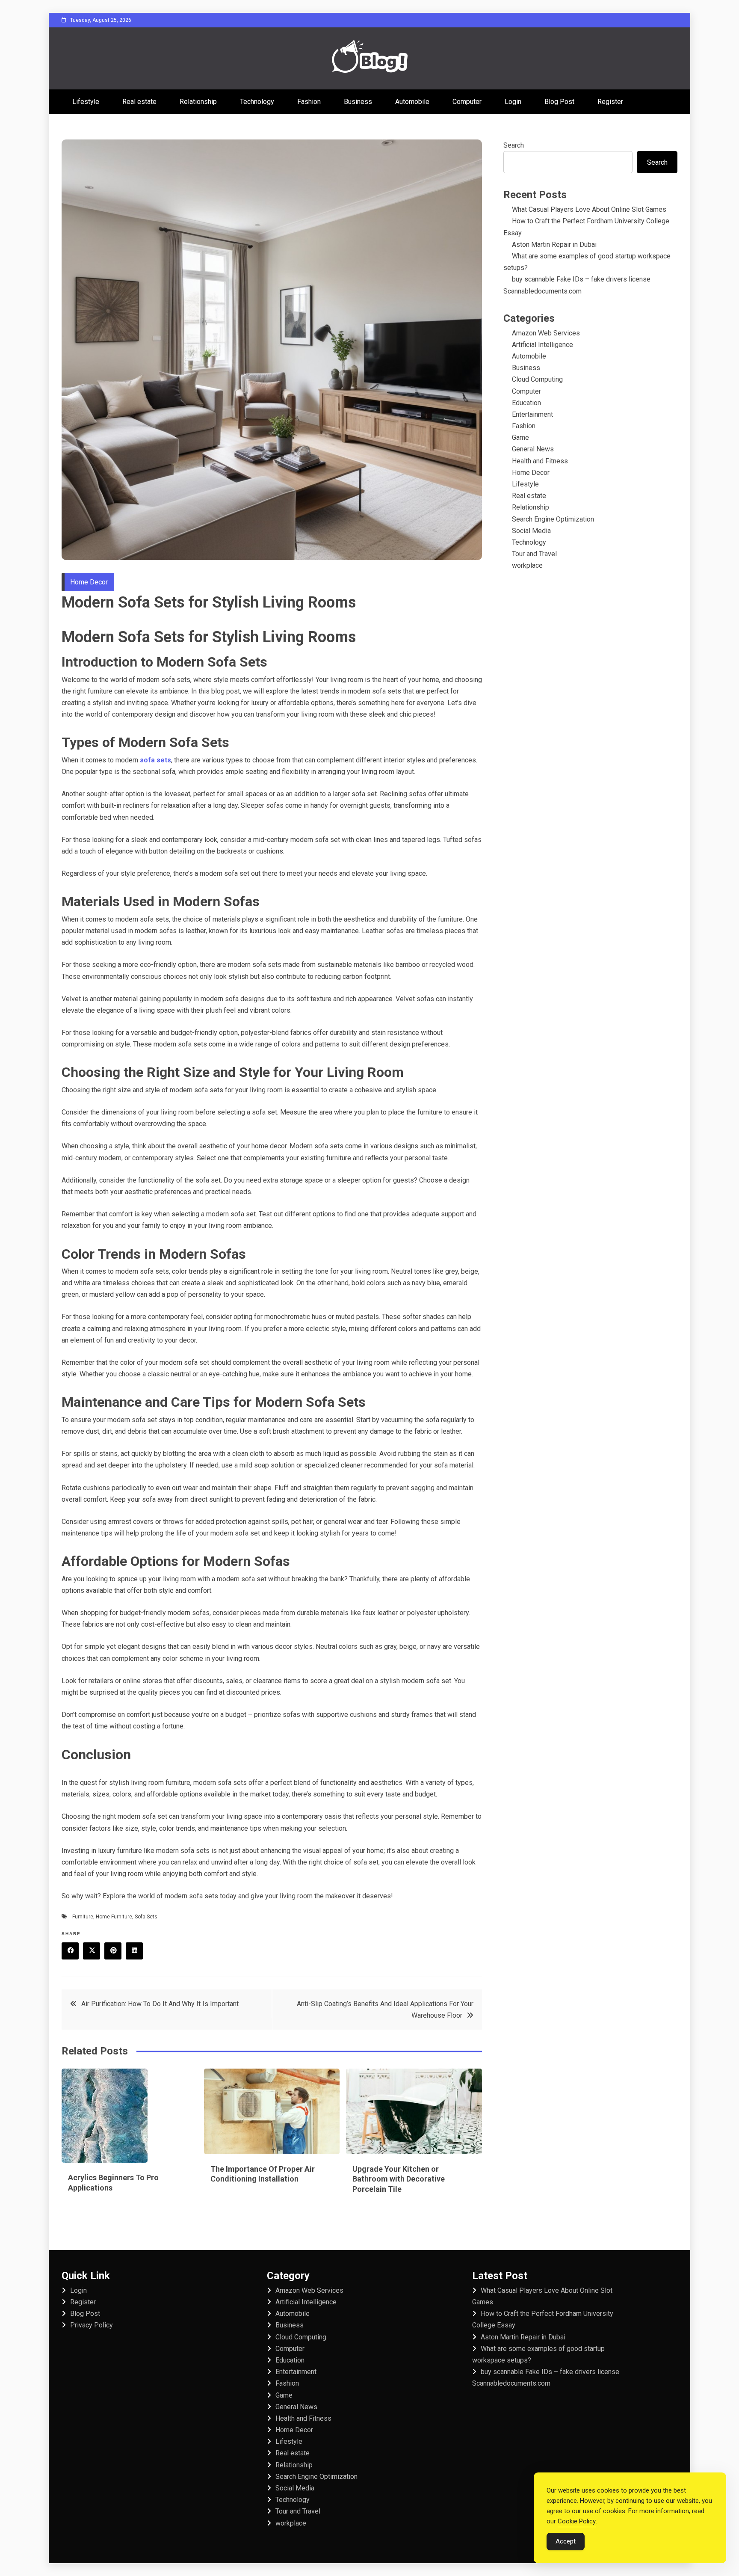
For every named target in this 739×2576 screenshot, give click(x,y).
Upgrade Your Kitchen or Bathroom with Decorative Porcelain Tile (399, 2179)
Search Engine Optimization (553, 519)
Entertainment (532, 414)
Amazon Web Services (546, 333)
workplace (527, 565)
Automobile (412, 102)
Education (526, 403)
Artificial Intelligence (542, 345)
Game (520, 437)
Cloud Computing (537, 379)
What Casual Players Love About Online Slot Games (589, 209)
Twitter (92, 1951)
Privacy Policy (92, 2325)
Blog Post (559, 102)
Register (610, 102)
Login (513, 102)
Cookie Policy (577, 2521)
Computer (467, 102)
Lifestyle (86, 102)
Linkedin (134, 1951)
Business (358, 102)
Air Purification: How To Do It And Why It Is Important (160, 2004)
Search (514, 145)
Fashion (309, 102)
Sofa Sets (146, 1917)
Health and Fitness (540, 461)
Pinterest (113, 1951)
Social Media (531, 531)
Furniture (83, 1917)
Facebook (70, 1951)
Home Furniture (114, 1917)
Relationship (198, 102)
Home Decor (89, 582)
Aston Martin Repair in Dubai (554, 245)
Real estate (139, 102)
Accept (566, 2541)
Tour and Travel (534, 554)
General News (533, 449)
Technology (257, 102)
